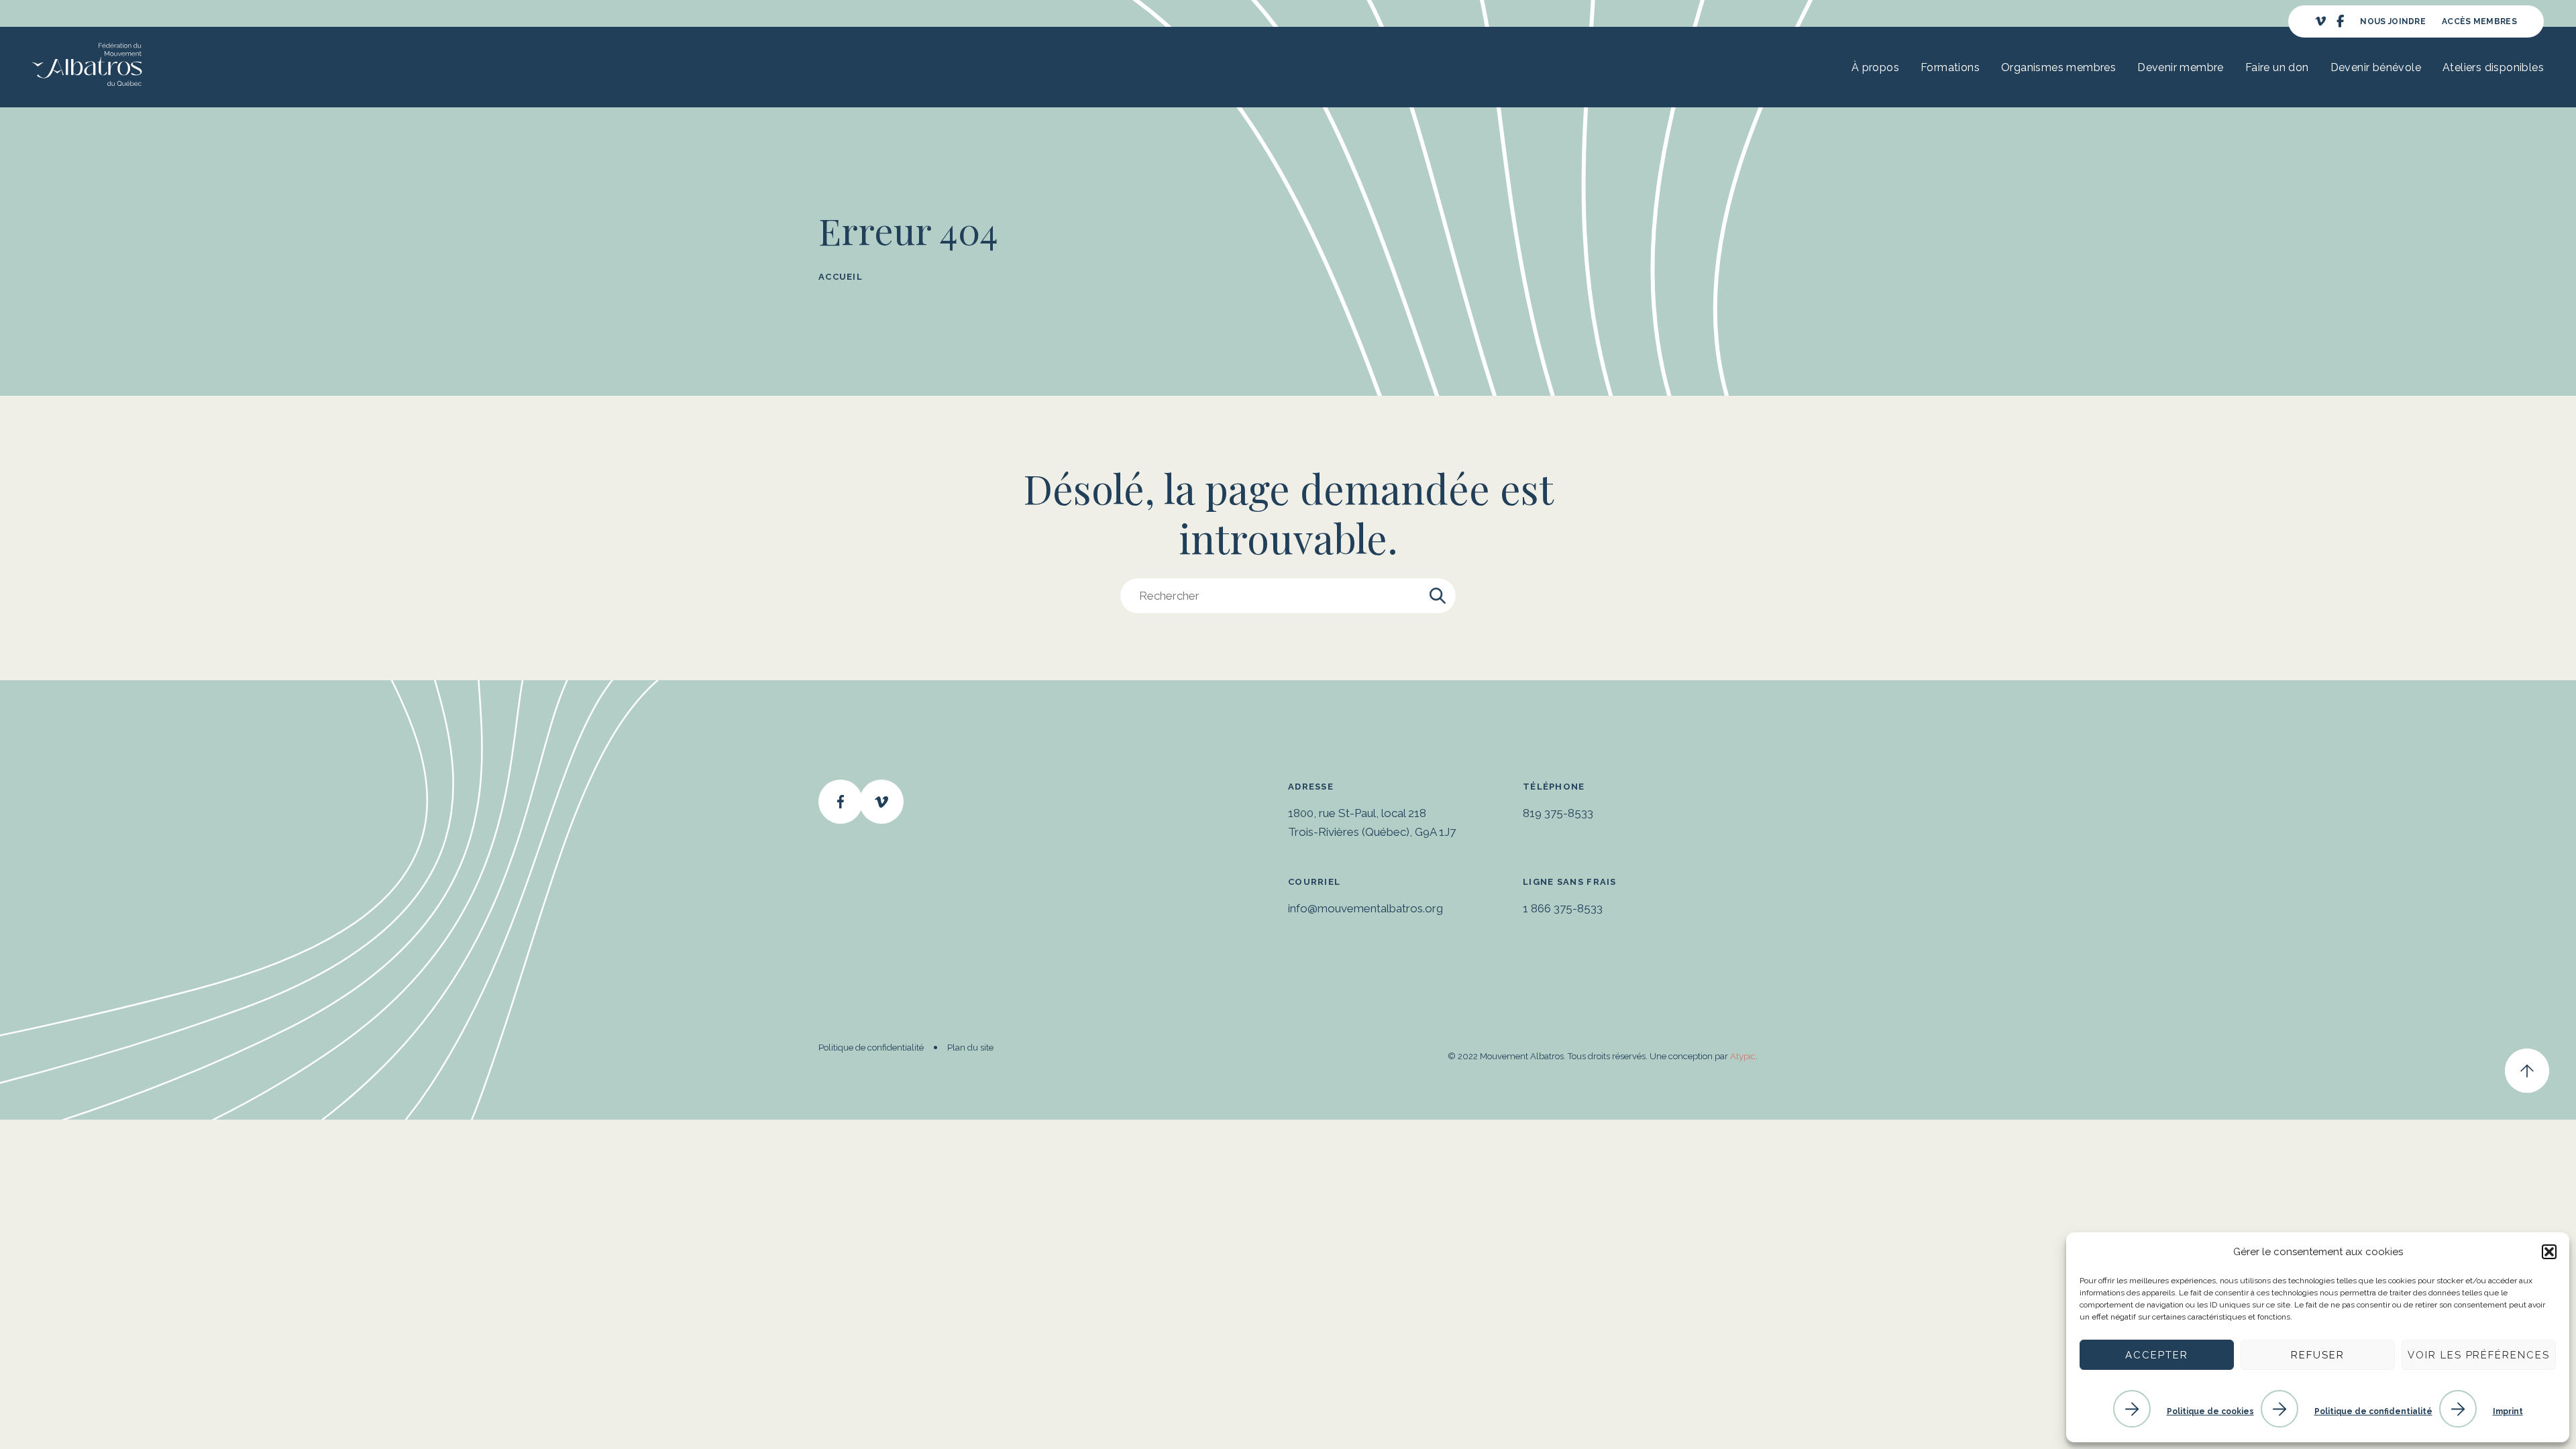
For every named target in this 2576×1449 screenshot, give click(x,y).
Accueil (841, 277)
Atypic (1743, 1056)
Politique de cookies (2210, 1411)
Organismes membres (2058, 67)
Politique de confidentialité (2373, 1411)
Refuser (2318, 1355)
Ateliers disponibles (2493, 67)
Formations (1950, 67)
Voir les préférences (2479, 1355)
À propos (1875, 67)
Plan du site (970, 1048)
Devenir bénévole (2376, 67)
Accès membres (2479, 21)
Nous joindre (2393, 21)
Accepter (2157, 1355)
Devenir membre (2181, 67)
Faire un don (2277, 67)
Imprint (2508, 1411)
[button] (2549, 1252)
